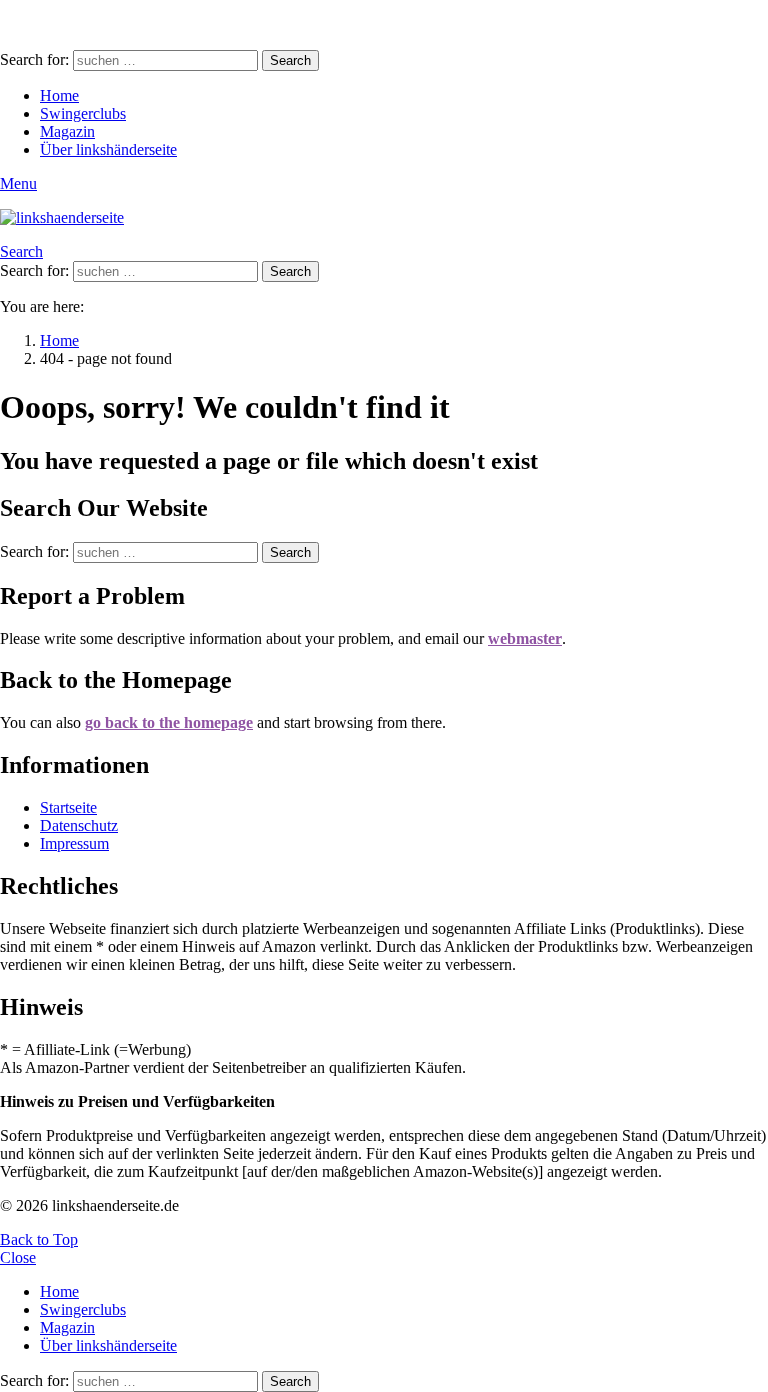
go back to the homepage (169, 722)
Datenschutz (79, 825)
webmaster (525, 638)
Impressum (74, 843)
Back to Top (39, 1239)
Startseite (68, 807)
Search (290, 60)
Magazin (67, 131)
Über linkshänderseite (108, 149)
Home (59, 95)
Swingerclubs (83, 113)
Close (18, 1257)
